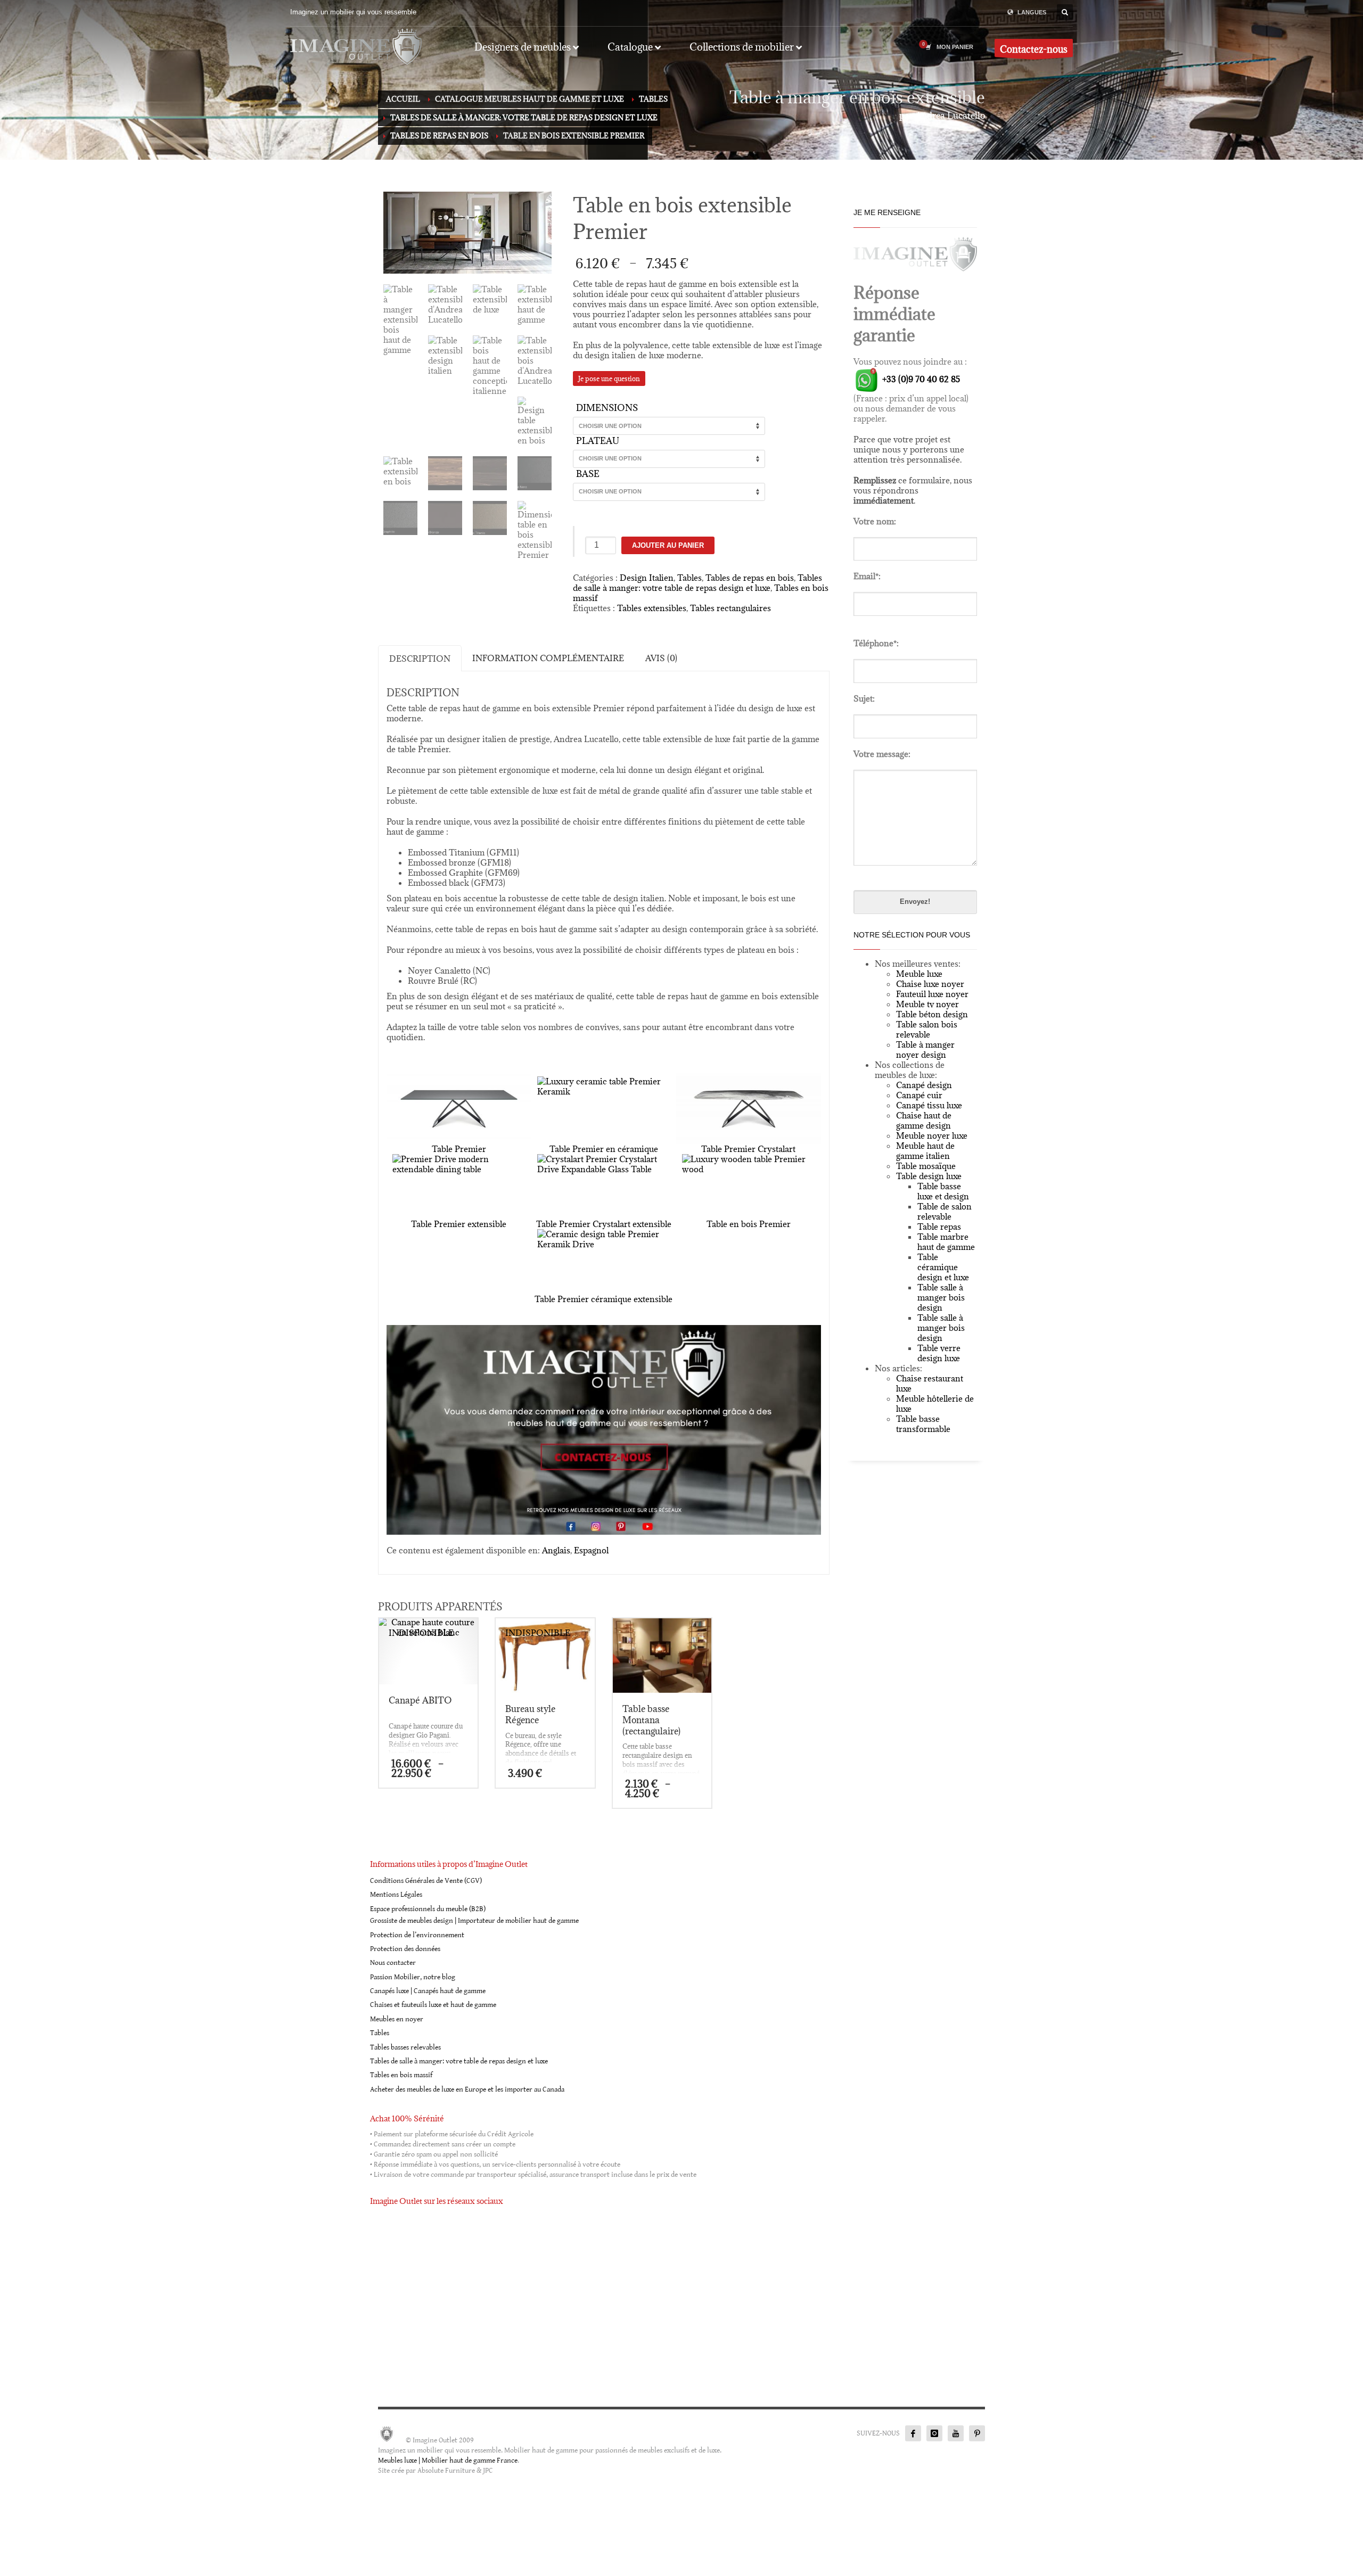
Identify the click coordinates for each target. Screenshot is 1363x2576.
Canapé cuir (919, 1095)
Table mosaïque (926, 1166)
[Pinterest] (977, 2433)
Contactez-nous (1034, 49)
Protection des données (405, 1949)
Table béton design (932, 1014)
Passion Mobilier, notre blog (413, 1977)
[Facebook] (913, 2433)
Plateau (598, 441)
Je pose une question (609, 378)
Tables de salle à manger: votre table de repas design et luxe (697, 583)
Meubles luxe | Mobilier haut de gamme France (448, 2460)
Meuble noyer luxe (932, 1135)
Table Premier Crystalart (748, 1149)
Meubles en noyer (397, 2019)
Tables (689, 578)
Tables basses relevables (405, 2047)
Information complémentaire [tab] (548, 658)
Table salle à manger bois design (941, 1297)
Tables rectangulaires (730, 608)
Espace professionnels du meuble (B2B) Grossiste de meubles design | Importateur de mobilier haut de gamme (474, 1915)
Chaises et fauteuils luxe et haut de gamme (433, 2005)
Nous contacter (393, 1963)
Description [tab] (420, 659)
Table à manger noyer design (925, 1050)
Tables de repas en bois (750, 578)
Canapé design (924, 1085)
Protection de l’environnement (417, 1935)
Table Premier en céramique (604, 1149)
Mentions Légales (396, 1895)
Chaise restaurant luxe (930, 1383)
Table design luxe (929, 1176)
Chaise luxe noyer (930, 984)
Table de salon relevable (945, 1211)
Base (588, 474)
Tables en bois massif (401, 2075)
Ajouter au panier (668, 545)
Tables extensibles (652, 608)
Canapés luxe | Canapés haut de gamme (428, 1991)
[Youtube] (956, 2433)
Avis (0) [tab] (661, 658)
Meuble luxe (919, 974)
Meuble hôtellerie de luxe (935, 1404)
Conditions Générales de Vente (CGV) (426, 1881)
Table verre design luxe (939, 1353)
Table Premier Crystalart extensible (604, 1224)
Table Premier (459, 1149)
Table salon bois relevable (927, 1029)
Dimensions (607, 408)
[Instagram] (934, 2433)
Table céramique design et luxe (943, 1267)
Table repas (939, 1227)
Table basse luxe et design (943, 1191)
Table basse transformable (923, 1424)
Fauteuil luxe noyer (932, 994)
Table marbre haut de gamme (946, 1242)
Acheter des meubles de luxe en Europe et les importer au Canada (467, 2089)
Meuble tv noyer (927, 1004)
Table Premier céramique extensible (604, 1299)
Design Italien (647, 578)
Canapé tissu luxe (929, 1105)
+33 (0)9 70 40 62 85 (920, 379)
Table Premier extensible (459, 1224)
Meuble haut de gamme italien (925, 1151)
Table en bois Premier (749, 1224)
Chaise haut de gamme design (924, 1120)
